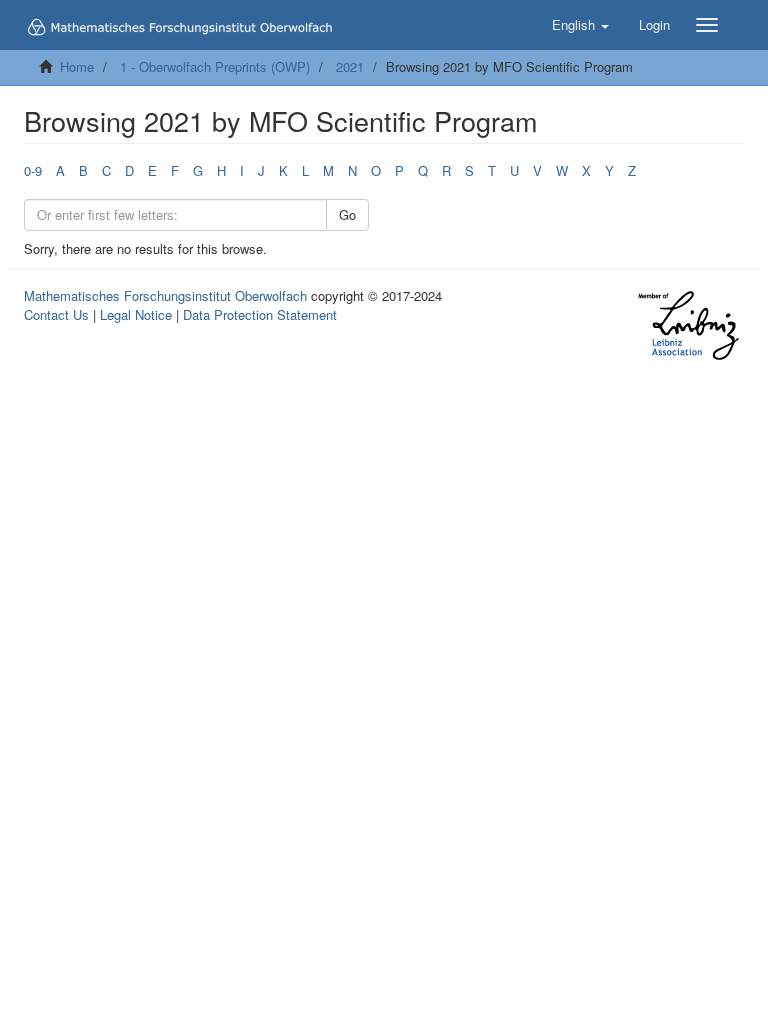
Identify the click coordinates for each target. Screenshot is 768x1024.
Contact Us (56, 314)
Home (77, 66)
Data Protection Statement (260, 314)
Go (347, 214)
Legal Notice (136, 314)
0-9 (33, 170)
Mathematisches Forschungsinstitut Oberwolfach (165, 295)
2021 (350, 66)
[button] (580, 25)
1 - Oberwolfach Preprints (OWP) (215, 66)
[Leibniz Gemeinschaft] (687, 325)
